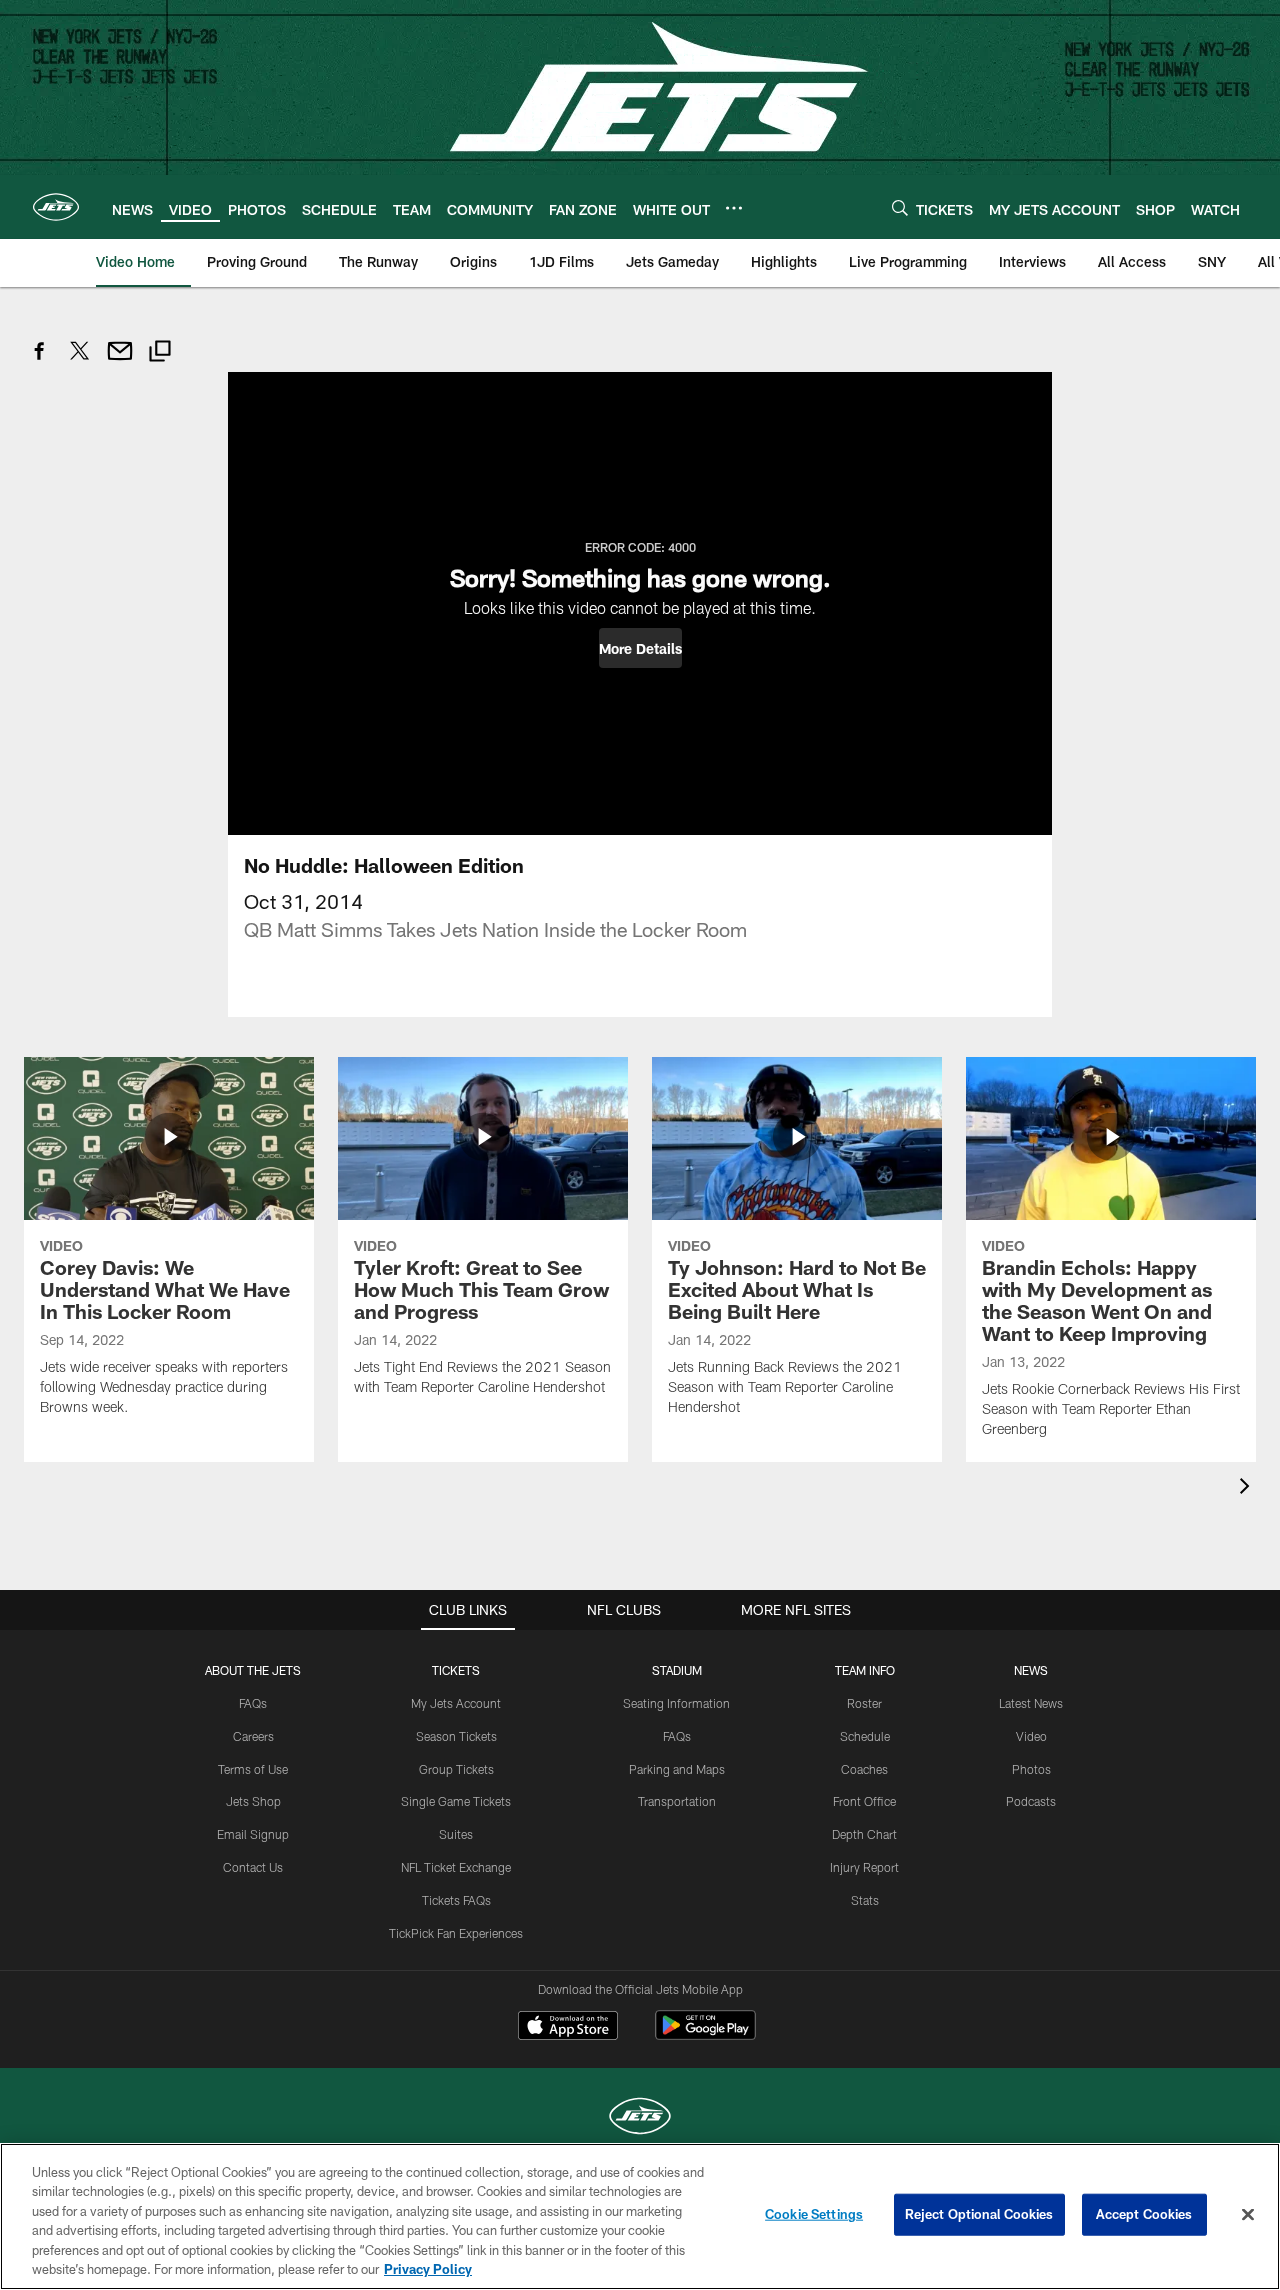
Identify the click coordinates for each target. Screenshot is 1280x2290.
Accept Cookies (1144, 2214)
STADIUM (677, 1670)
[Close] (1248, 2215)
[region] (640, 2216)
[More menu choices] (734, 208)
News (1031, 1670)
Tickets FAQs (456, 1900)
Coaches (864, 1769)
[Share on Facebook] (40, 361)
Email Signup (253, 1834)
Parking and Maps (677, 1769)
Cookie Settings (814, 2214)
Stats (865, 1900)
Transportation (677, 1801)
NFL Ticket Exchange (456, 1867)
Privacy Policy (428, 2269)
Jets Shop (253, 1801)
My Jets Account (456, 1703)
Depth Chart (864, 1834)
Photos (1031, 1769)
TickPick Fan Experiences (456, 1933)
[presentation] (1248, 1488)
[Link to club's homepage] (56, 207)
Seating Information (676, 1703)
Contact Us (253, 1867)
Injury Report (864, 1867)
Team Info (865, 1670)
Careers (253, 1736)
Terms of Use (253, 1769)
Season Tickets (456, 1736)
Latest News (1031, 1703)
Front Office (864, 1801)
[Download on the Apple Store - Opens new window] (568, 2028)
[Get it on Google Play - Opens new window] (705, 2035)
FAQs (253, 1703)
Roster (864, 1703)
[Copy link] (160, 353)
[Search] (900, 207)
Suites (456, 1834)
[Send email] (120, 361)
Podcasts (1031, 1801)
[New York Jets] (640, 2118)
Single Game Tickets (456, 1801)
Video (1031, 1736)
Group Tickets (456, 1769)
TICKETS (456, 1670)
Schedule (865, 1736)
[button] (640, 648)
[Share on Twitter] (80, 361)
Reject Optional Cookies (979, 2214)
